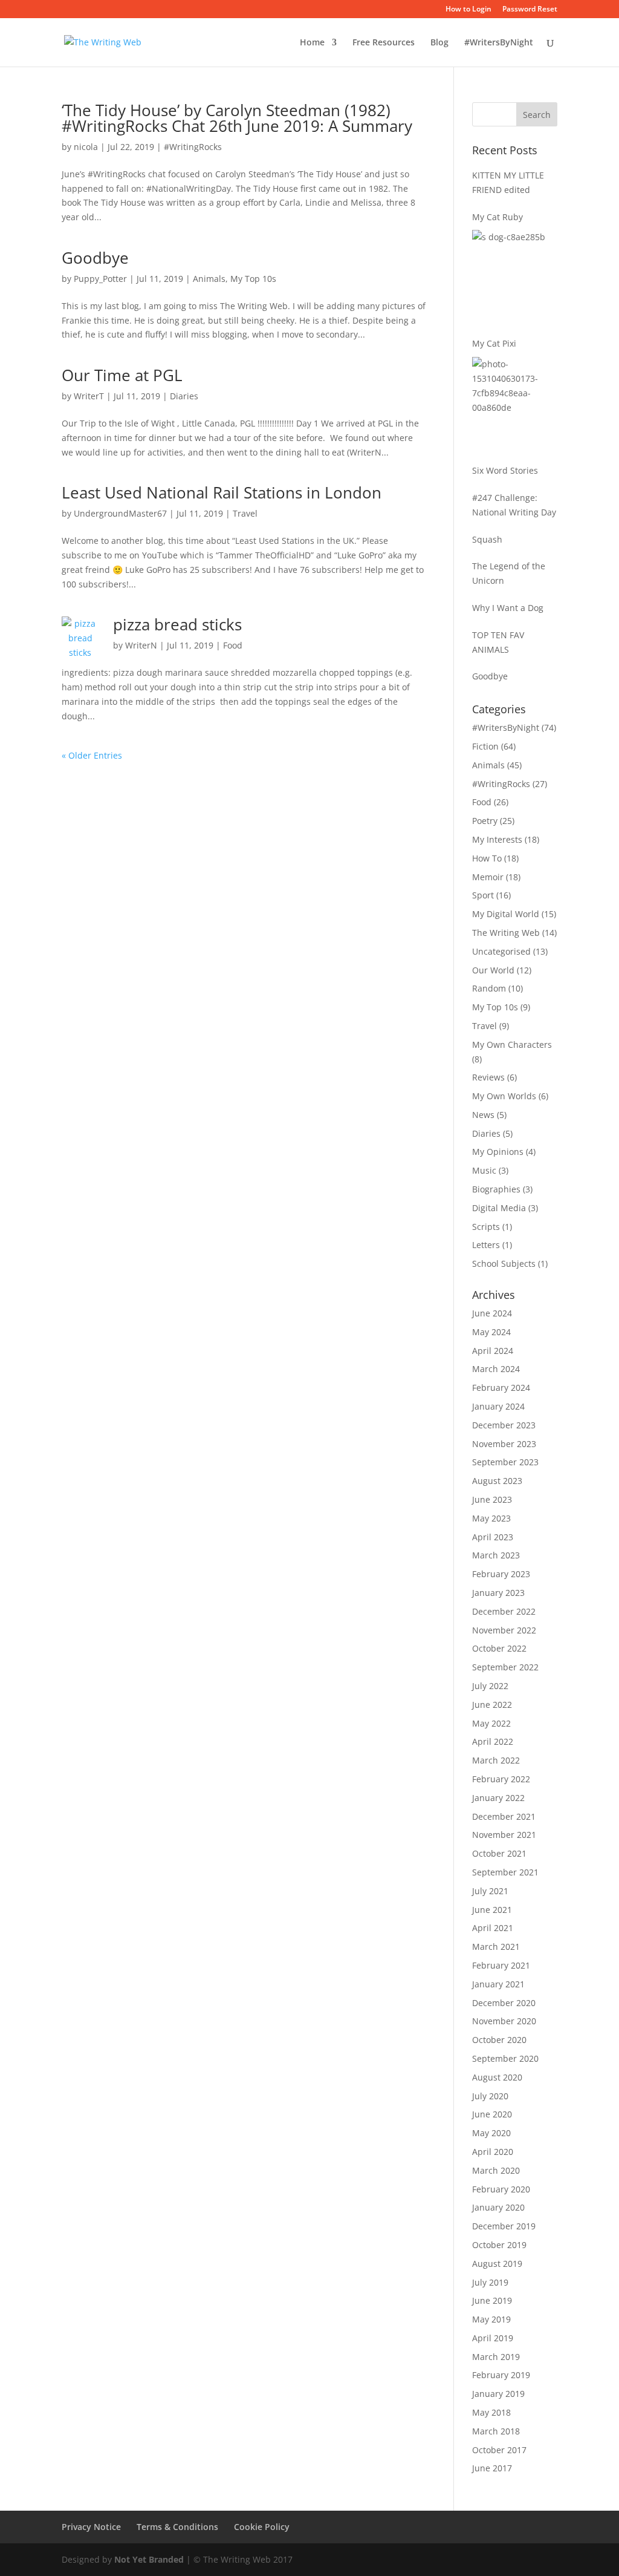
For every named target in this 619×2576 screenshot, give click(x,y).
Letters (486, 1245)
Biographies (496, 1189)
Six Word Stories (505, 470)
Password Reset (530, 10)
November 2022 (504, 1630)
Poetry (485, 821)
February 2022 (501, 1779)
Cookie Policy (262, 2527)
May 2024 (491, 1332)
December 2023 (504, 1425)
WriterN (141, 645)
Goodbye (95, 258)
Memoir (488, 877)
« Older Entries (92, 755)
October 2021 (499, 1853)
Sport (483, 895)
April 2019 (493, 2338)
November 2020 (504, 2021)
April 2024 (493, 1351)
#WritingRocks (193, 147)
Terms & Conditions (177, 2527)
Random (489, 988)
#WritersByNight (499, 43)
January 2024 (498, 1406)
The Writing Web (506, 933)
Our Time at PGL (122, 375)
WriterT (89, 396)
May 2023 (491, 1518)
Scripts (486, 1227)
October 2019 (499, 2245)
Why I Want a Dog (508, 608)
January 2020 (498, 2207)
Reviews (488, 1077)
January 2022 (498, 1798)
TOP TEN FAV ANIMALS (498, 642)
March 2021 (496, 1947)
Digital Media (499, 1208)
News (483, 1115)
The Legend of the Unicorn (509, 573)
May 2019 (491, 2319)
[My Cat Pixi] (515, 402)
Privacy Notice (91, 2527)
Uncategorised (501, 951)
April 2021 (493, 1928)
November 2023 (504, 1444)
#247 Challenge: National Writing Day (514, 505)
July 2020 (490, 2096)
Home (312, 43)
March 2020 (496, 2170)
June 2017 (492, 2468)
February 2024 (501, 1388)
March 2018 (496, 2431)
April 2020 (493, 2152)
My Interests (497, 839)
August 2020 (497, 2077)
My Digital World (506, 914)
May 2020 (491, 2133)
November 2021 (504, 1835)
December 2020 (504, 2003)
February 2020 (501, 2189)
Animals (209, 279)
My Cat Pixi (494, 343)
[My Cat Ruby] (515, 275)
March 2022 (496, 1760)
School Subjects (504, 1263)
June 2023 (492, 1499)
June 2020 (492, 2114)
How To (487, 858)
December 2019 (504, 2226)
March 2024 (496, 1369)
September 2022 (505, 1667)
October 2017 (499, 2450)
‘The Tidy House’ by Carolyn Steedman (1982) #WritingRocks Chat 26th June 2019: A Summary (237, 118)
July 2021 (490, 1891)
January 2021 (498, 1984)
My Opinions (498, 1152)
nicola (86, 147)
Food (233, 645)
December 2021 (504, 1816)
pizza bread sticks (177, 624)
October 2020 (499, 2040)
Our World (493, 970)
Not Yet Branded (149, 2559)
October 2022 (499, 1648)
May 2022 (491, 1723)
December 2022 (504, 1611)
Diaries (184, 396)
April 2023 (493, 1537)
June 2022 (492, 1705)
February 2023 (501, 1574)
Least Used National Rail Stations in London (222, 492)
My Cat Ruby (497, 217)
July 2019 (490, 2282)
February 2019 (501, 2375)
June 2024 (492, 1313)
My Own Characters (512, 1044)
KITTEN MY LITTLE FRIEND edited (508, 182)
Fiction (485, 746)
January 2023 (498, 1593)
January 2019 (498, 2394)
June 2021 (492, 1910)
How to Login (468, 10)
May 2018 (491, 2412)
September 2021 (505, 1872)
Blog (439, 43)
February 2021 (501, 1965)
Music (484, 1170)
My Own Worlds (504, 1096)
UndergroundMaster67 (120, 513)
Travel (245, 513)
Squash (487, 539)
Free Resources (384, 43)
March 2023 (496, 1555)
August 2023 (497, 1481)
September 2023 (505, 1462)
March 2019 (496, 2357)
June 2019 (492, 2300)
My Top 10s (253, 279)
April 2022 (493, 1741)
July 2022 (490, 1686)
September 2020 (505, 2058)
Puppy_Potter (100, 279)
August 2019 (497, 2264)
